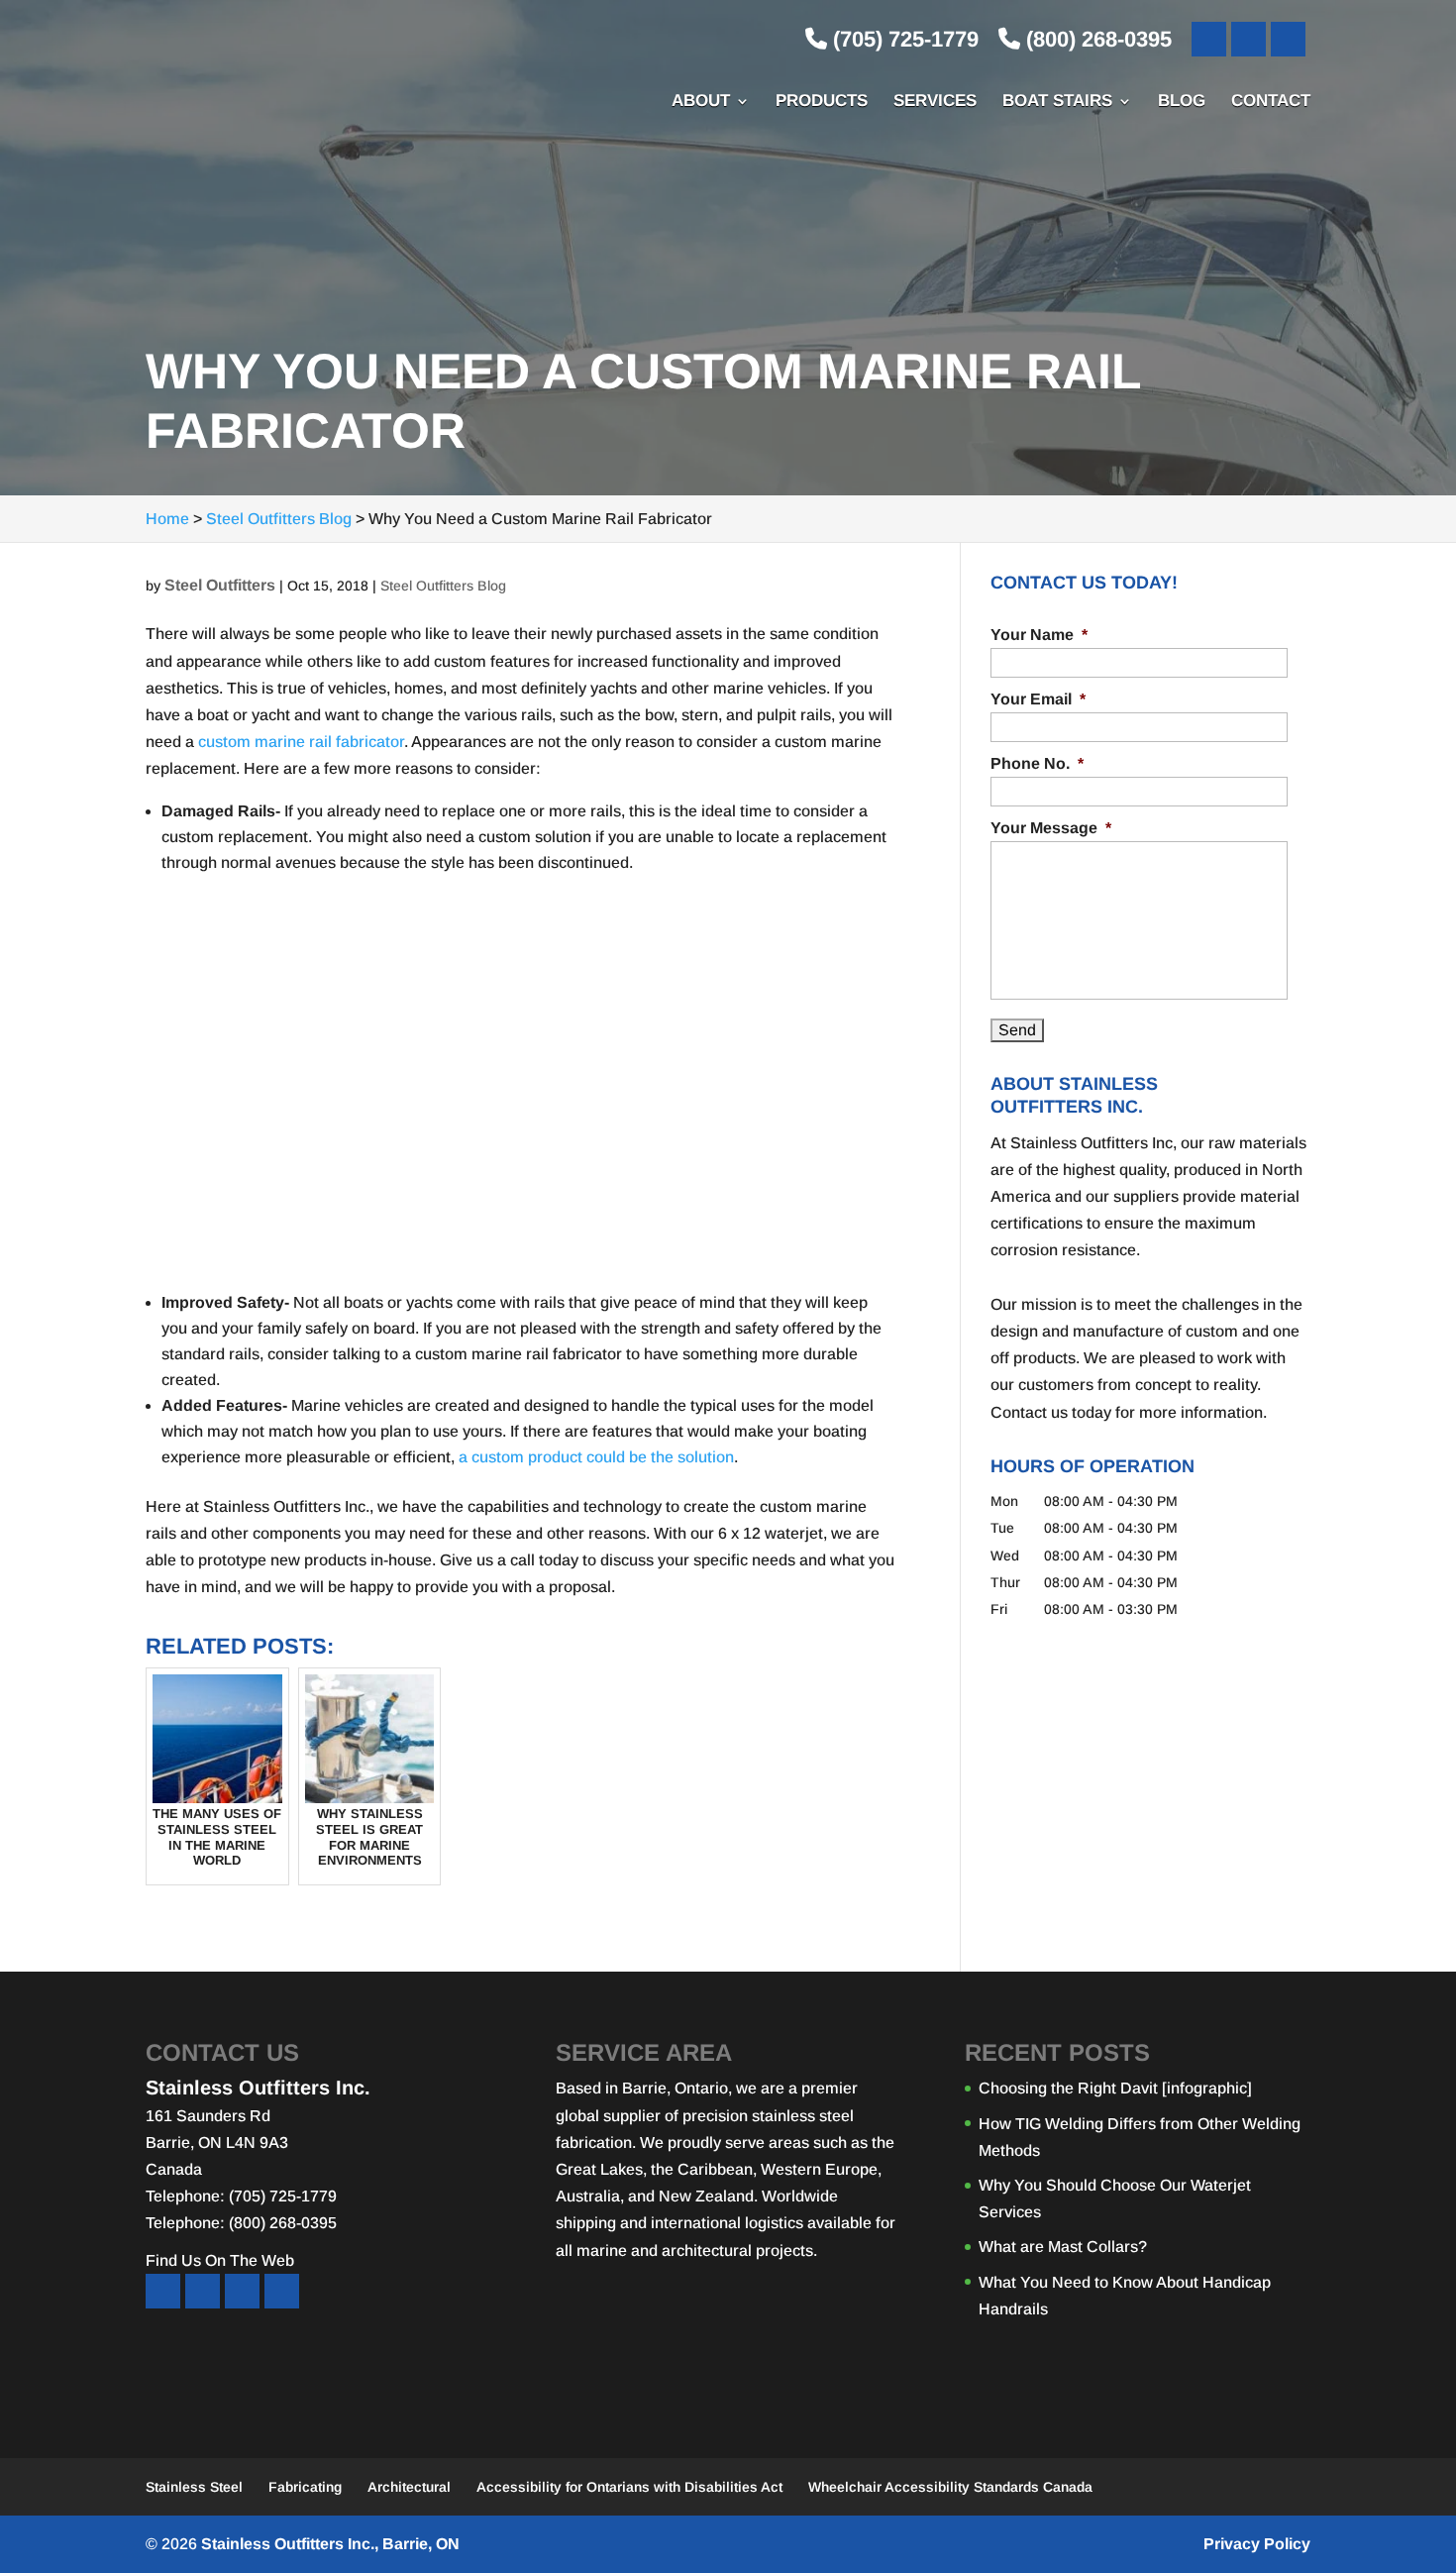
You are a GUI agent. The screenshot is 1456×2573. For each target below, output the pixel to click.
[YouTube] (1248, 39)
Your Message (1051, 828)
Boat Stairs (1057, 102)
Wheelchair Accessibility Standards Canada (950, 2487)
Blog (1182, 102)
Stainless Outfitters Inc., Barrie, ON (330, 2544)
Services (935, 102)
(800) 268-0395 (1096, 39)
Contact (1271, 102)
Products (822, 102)
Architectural (409, 2487)
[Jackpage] (282, 2291)
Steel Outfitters (220, 585)
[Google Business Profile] (1288, 39)
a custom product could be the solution (596, 1457)
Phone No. (1037, 763)
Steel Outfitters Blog (443, 586)
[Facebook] (1209, 39)
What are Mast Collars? (1063, 2247)
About (701, 102)
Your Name (1039, 635)
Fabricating (305, 2487)
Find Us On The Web (220, 2260)
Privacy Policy (1257, 2544)
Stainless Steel (194, 2487)
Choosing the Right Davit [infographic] (1115, 2088)
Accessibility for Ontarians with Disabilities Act (629, 2487)
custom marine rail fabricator (301, 742)
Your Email (1038, 699)
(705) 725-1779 (903, 39)
